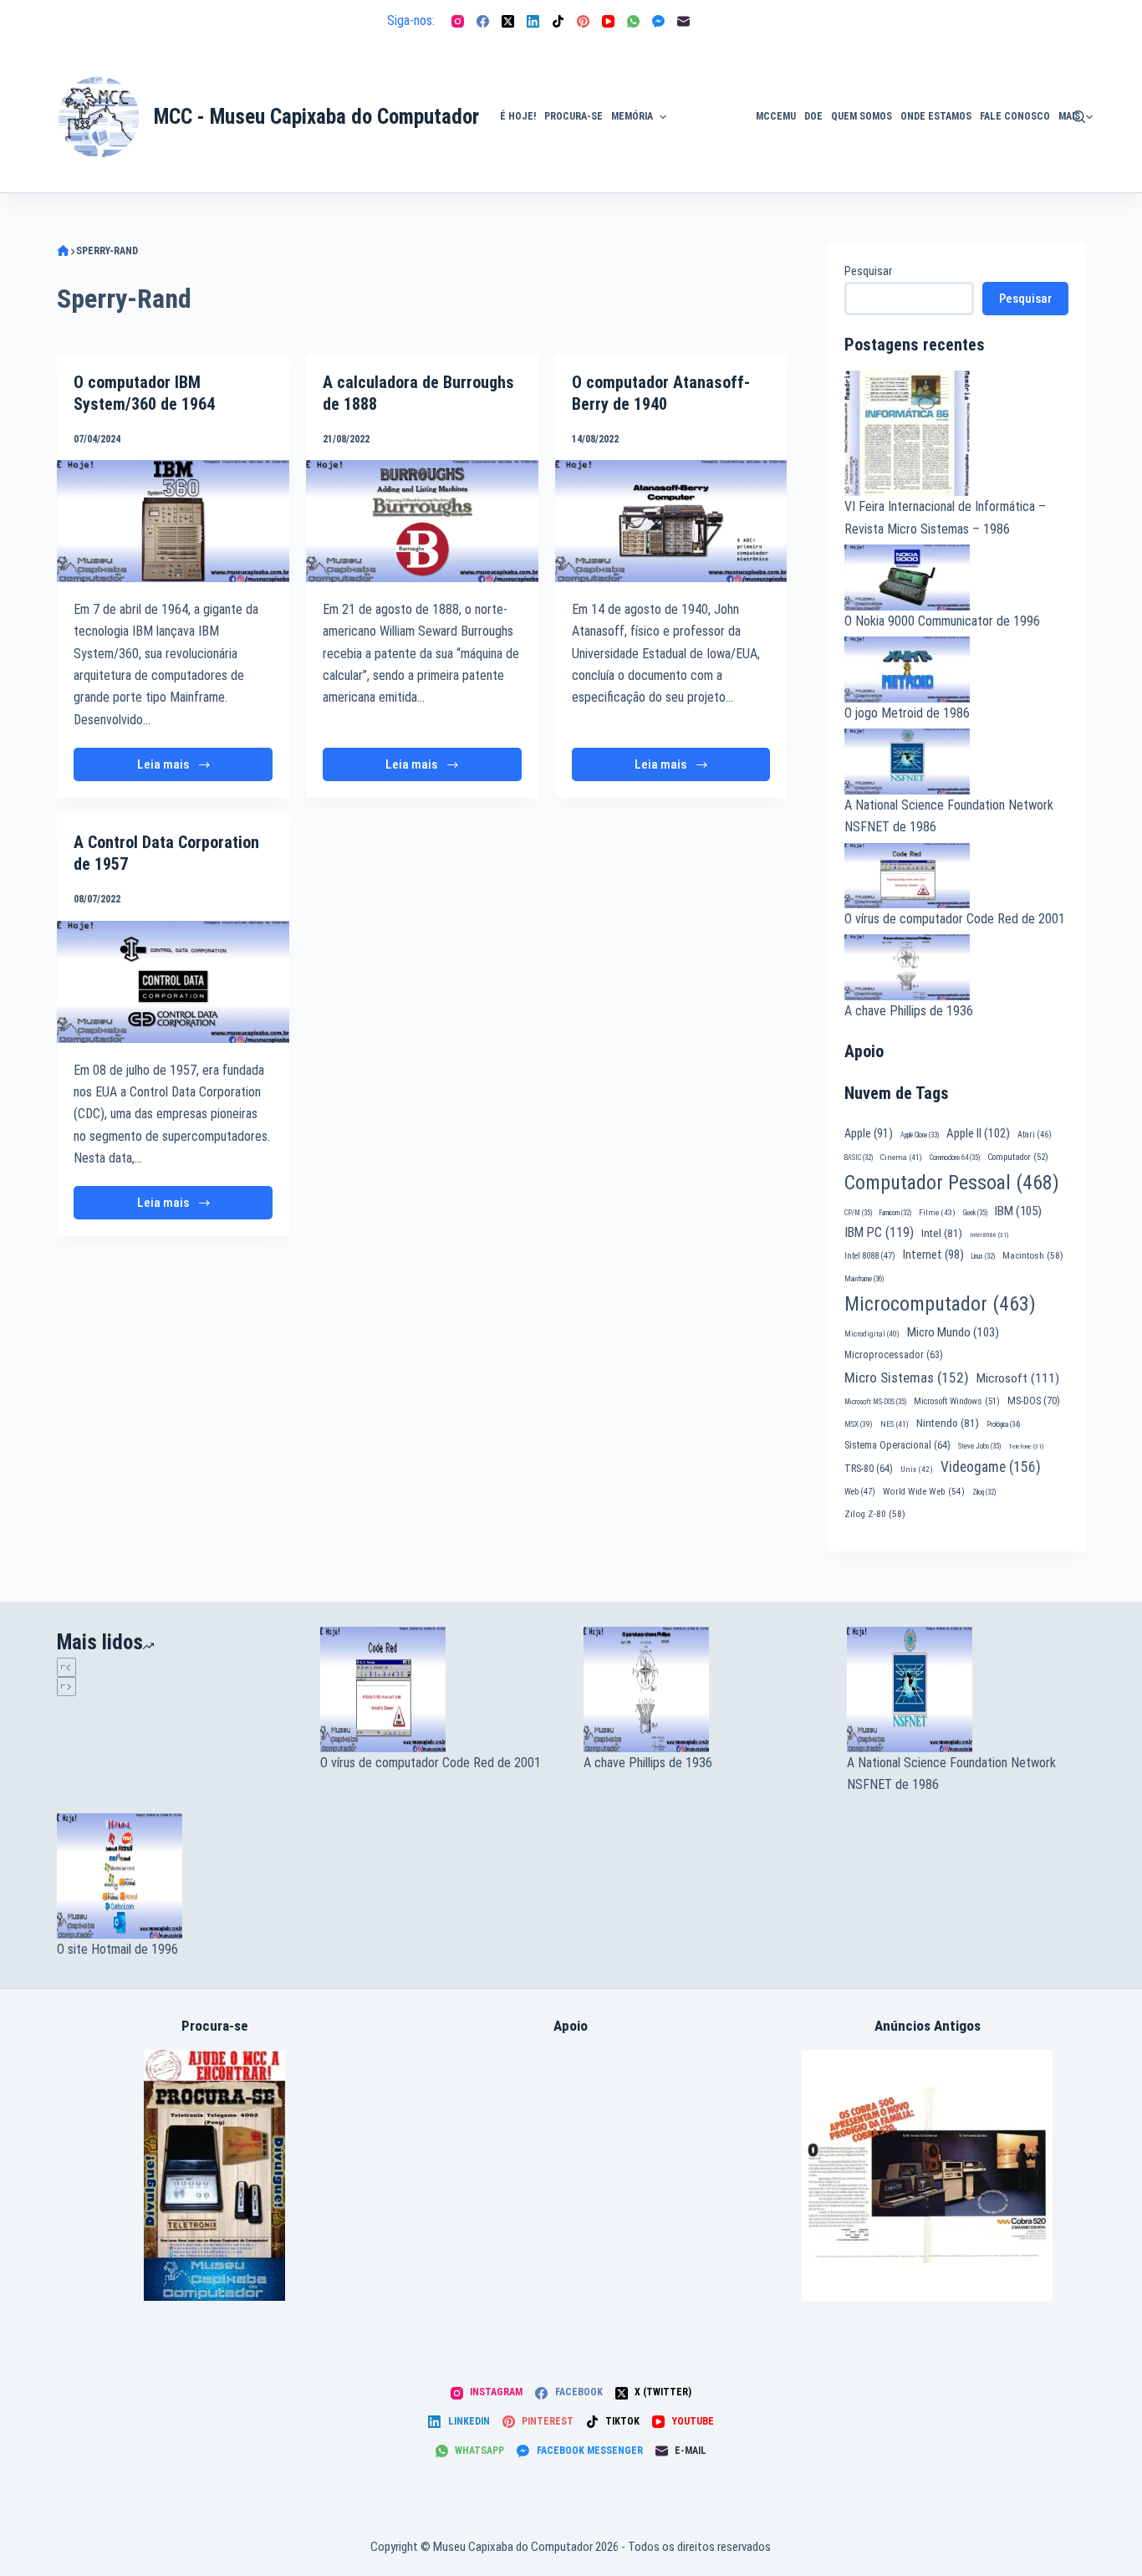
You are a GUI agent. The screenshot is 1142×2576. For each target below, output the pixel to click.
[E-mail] (683, 21)
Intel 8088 (870, 1256)
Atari (1035, 1135)
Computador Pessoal (952, 1183)
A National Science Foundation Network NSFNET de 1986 (951, 1774)
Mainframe (864, 1279)
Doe (813, 116)
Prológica (1003, 1424)
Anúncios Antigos (706, 69)
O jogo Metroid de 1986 (907, 713)
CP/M (858, 1213)
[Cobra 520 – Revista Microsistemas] (927, 2174)
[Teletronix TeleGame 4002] (214, 2174)
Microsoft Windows (957, 1401)
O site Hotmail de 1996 (117, 1949)
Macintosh (1033, 1255)
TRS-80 (869, 1469)
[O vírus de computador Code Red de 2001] (439, 1689)
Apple (869, 1133)
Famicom (895, 1213)
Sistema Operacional (897, 1445)
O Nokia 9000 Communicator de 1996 (942, 621)
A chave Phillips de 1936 (909, 1011)
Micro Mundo (953, 1332)
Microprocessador (894, 1355)
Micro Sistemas (907, 1377)
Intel (942, 1233)
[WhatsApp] (633, 21)
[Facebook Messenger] (658, 21)
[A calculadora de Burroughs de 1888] (422, 521)
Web (860, 1492)
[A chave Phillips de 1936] (703, 1689)
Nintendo (948, 1423)
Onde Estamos (936, 116)
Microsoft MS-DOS (875, 1402)
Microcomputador (940, 1304)
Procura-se (574, 116)
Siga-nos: (411, 20)
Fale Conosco (1015, 116)
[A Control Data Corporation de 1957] (173, 981)
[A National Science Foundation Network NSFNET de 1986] (966, 1689)
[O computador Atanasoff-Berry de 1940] (671, 521)
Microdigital (872, 1334)
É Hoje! (518, 116)
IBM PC (879, 1232)
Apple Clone (920, 1135)
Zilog (984, 1492)
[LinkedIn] (533, 21)
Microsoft (1018, 1378)
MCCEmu (776, 116)
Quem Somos (862, 116)
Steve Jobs (979, 1446)
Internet (933, 1255)
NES (895, 1424)
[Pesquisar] (1079, 117)
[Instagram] (458, 21)
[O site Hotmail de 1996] (176, 1876)
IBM (1018, 1211)
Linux (983, 1256)
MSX (859, 1424)
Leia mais (188, 769)
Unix (917, 1469)
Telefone (1026, 1446)
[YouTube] (608, 21)
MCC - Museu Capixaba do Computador (316, 117)
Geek (975, 1213)
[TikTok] (558, 21)
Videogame (991, 1467)
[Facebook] (483, 21)
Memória (632, 116)
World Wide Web (924, 1492)
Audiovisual (711, 172)
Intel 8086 (989, 1235)
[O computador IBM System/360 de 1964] (173, 521)
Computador (1018, 1157)
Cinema (901, 1157)
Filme (937, 1212)
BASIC (859, 1158)
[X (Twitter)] (508, 21)
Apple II (978, 1133)
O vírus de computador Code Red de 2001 (955, 919)
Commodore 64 (955, 1158)
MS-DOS (1034, 1400)
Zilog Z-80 (875, 1514)
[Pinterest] (583, 21)
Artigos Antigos (703, 125)
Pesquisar (868, 271)
